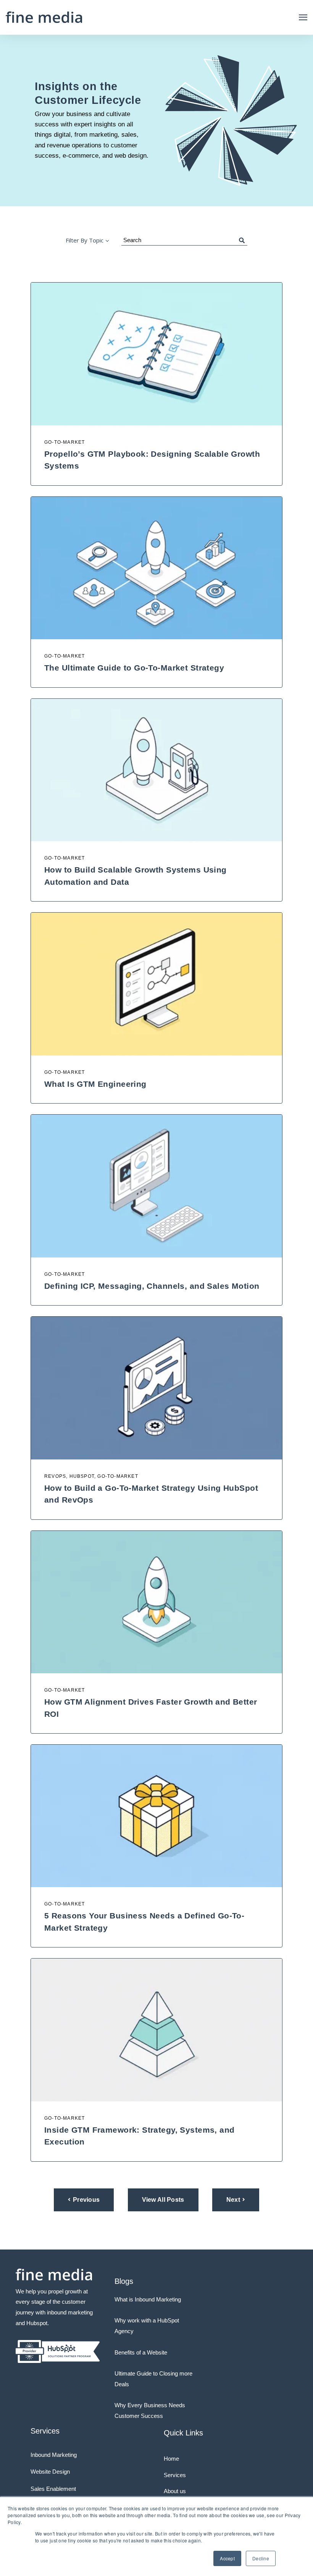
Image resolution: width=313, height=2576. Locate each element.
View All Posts (163, 2200)
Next (233, 2200)
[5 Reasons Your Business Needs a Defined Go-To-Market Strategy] (156, 1816)
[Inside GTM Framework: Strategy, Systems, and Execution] (156, 2030)
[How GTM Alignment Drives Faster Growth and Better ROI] (156, 1602)
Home (171, 2459)
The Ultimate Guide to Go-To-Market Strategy (134, 668)
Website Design (50, 2472)
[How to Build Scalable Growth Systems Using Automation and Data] (156, 770)
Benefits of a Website (141, 2352)
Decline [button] (261, 2558)
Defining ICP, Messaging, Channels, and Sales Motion (152, 1286)
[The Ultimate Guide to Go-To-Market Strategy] (156, 568)
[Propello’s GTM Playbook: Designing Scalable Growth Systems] (156, 354)
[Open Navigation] (303, 17)
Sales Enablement (53, 2489)
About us (175, 2491)
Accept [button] (227, 2558)
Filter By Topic (85, 240)
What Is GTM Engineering (95, 1084)
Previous (86, 2200)
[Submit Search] (242, 240)
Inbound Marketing (54, 2455)
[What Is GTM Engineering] (156, 984)
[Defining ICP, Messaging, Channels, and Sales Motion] (156, 1186)
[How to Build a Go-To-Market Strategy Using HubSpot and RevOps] (156, 1388)
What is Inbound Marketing (148, 2299)
